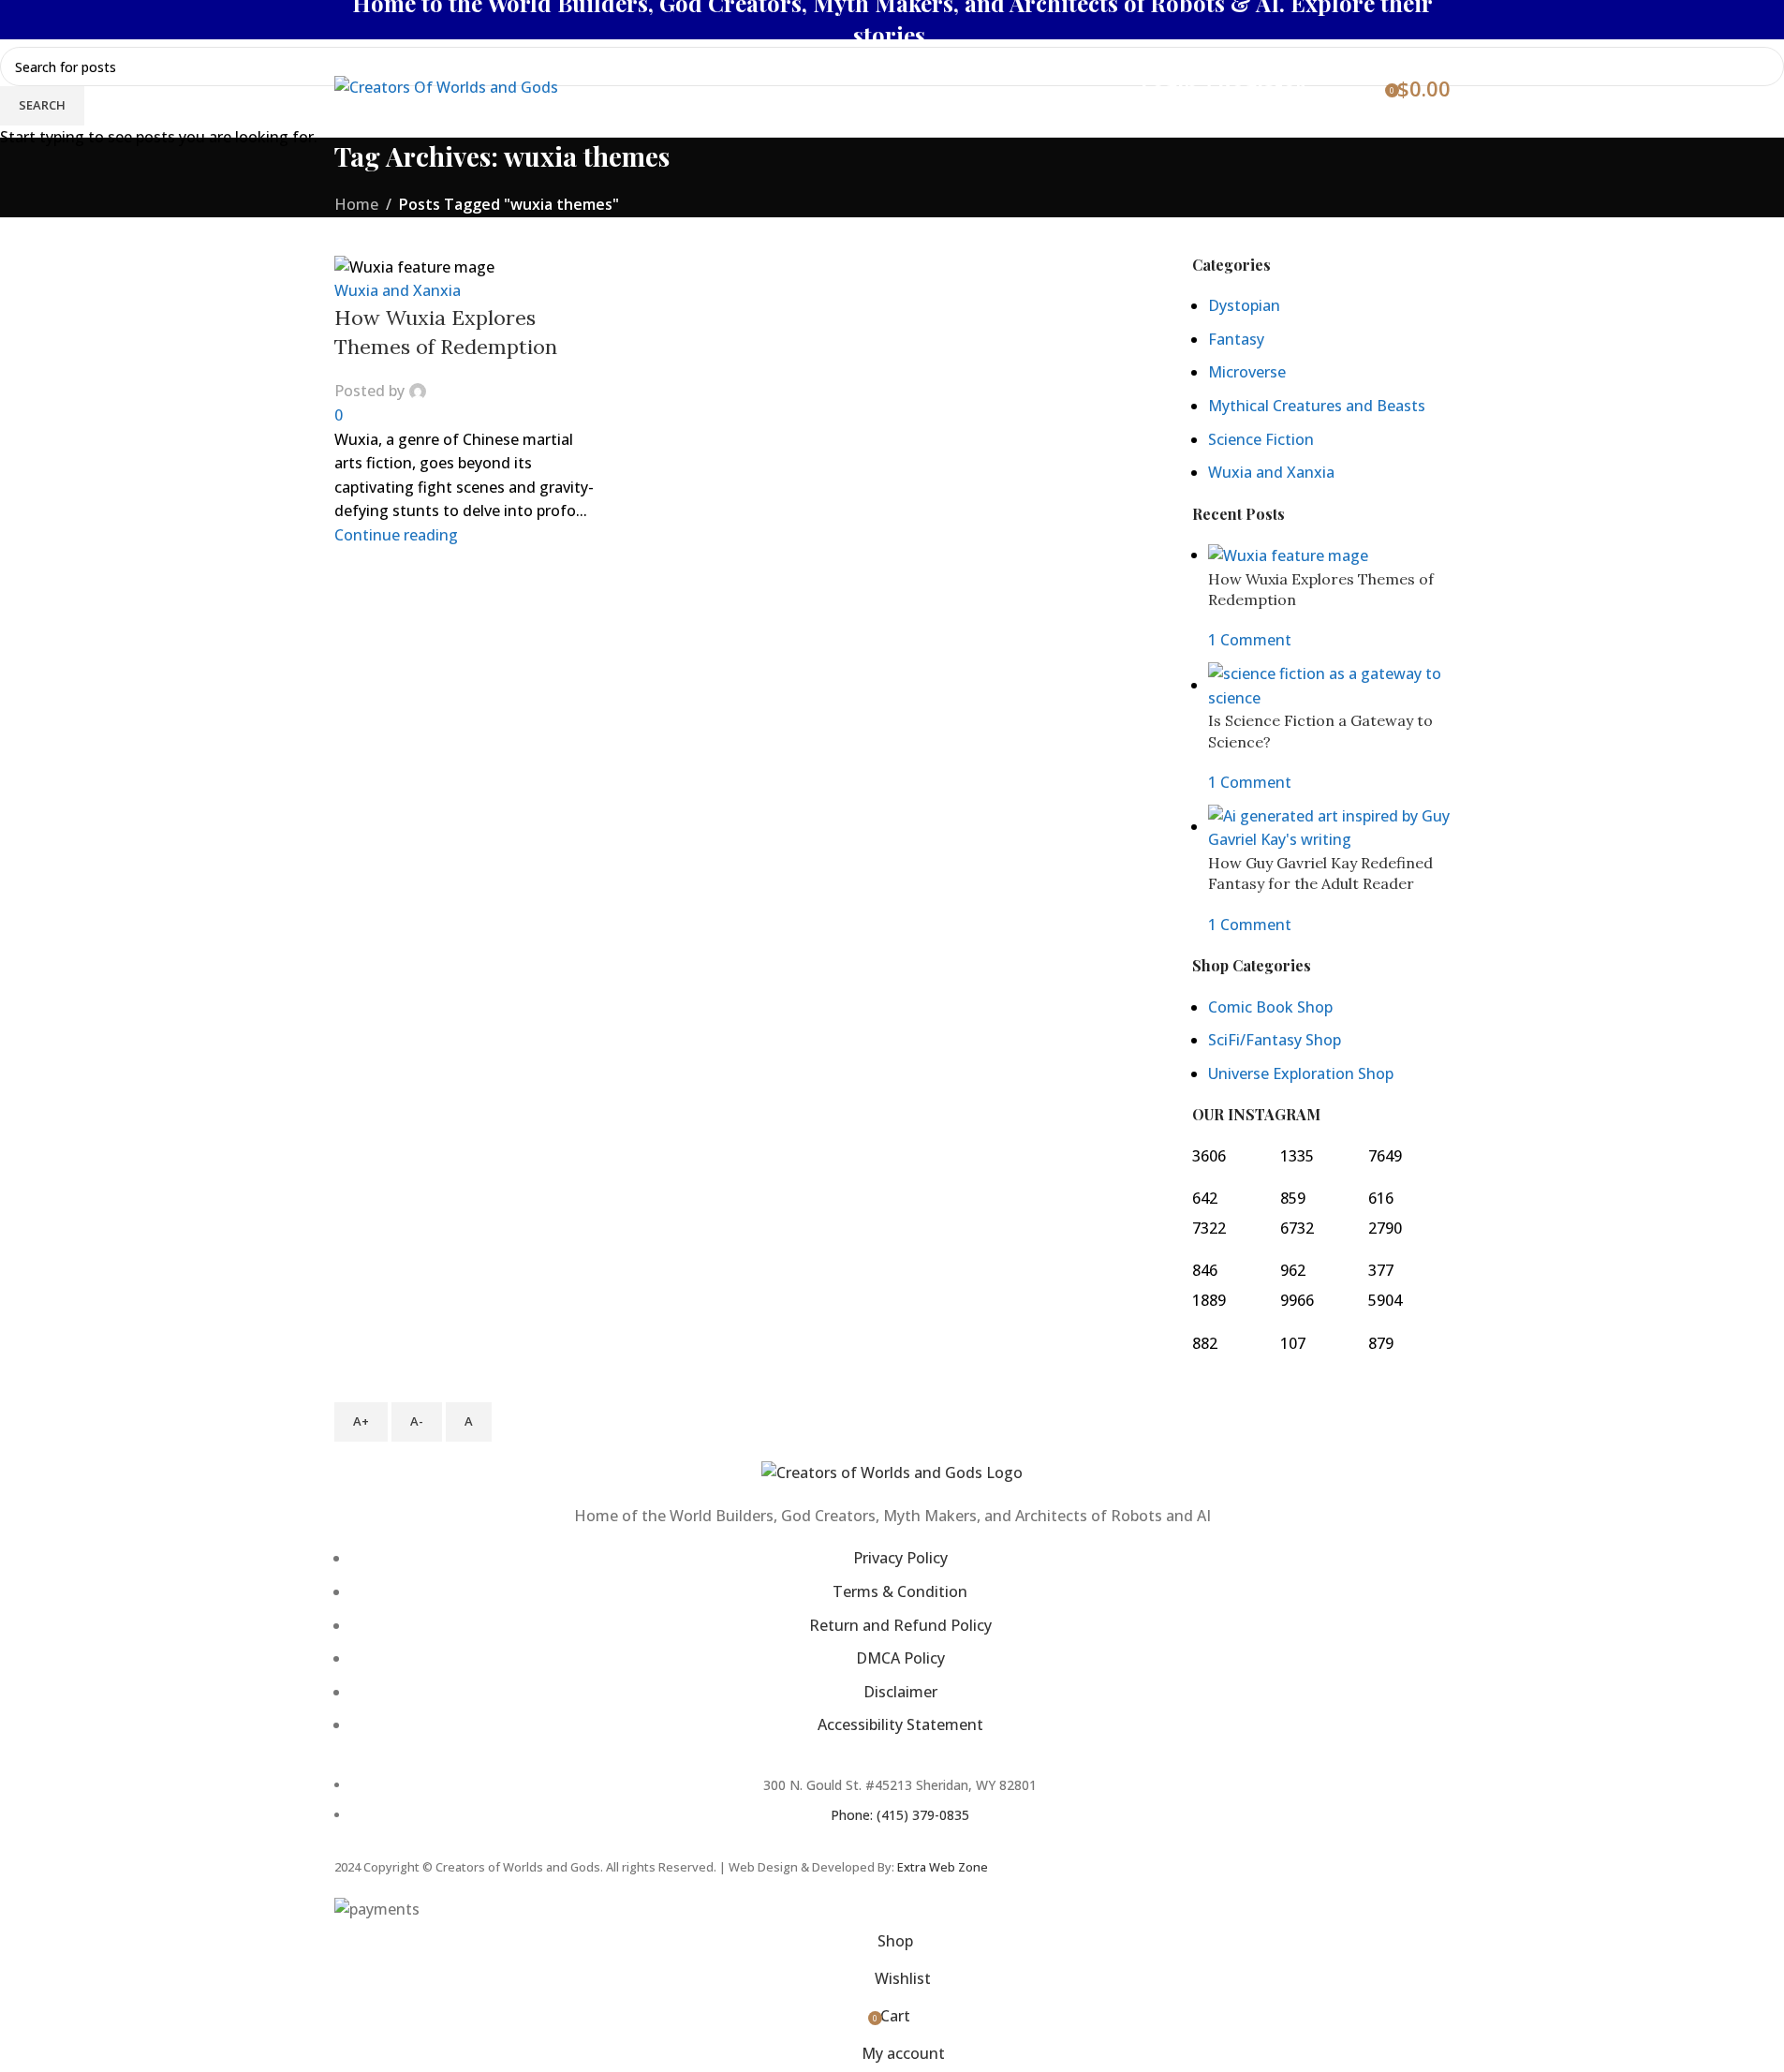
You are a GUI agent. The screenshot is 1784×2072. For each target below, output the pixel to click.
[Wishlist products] (1364, 88)
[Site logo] (446, 86)
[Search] (1331, 88)
